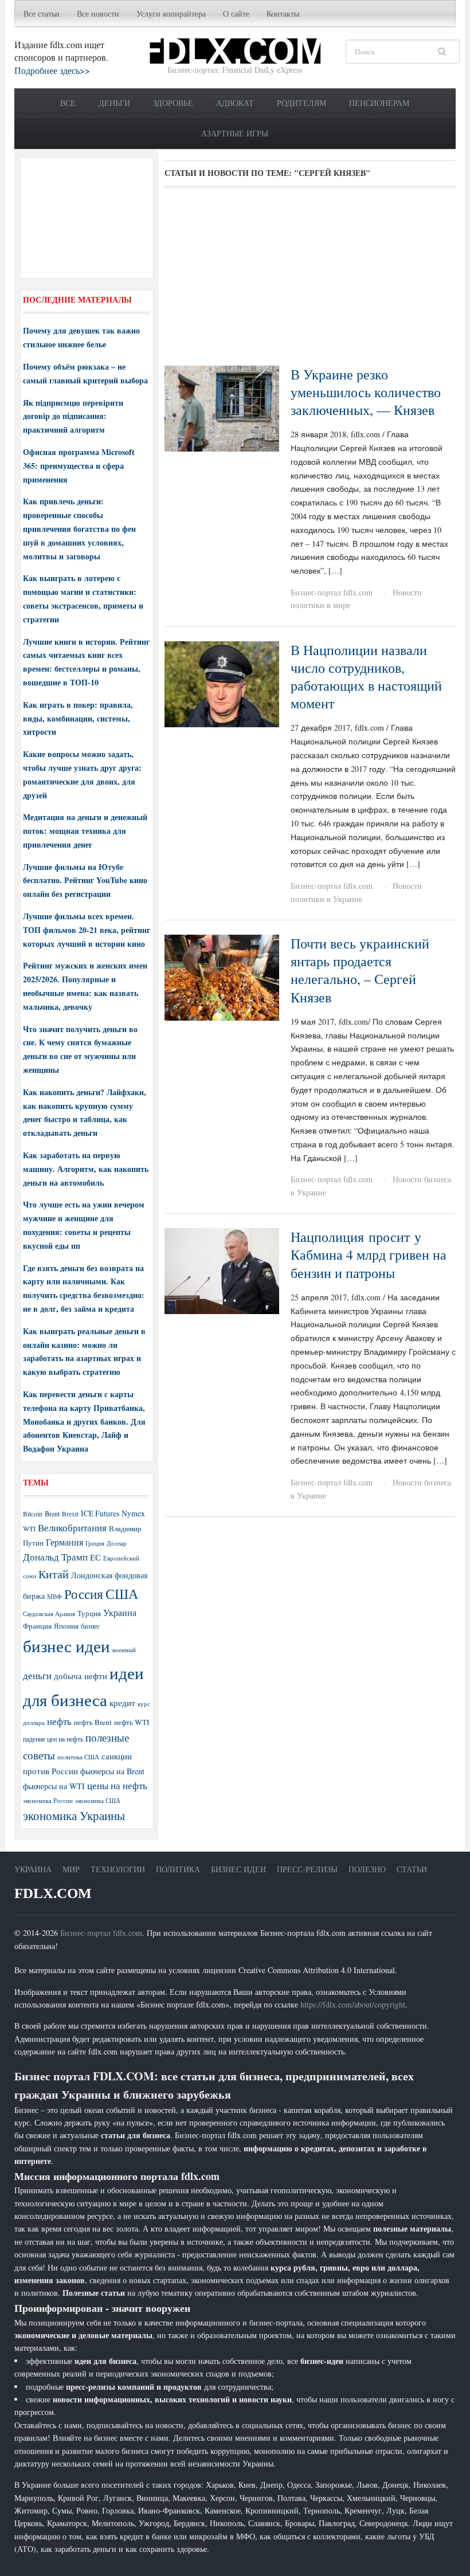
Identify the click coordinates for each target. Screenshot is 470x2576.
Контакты (283, 13)
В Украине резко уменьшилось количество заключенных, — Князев (366, 392)
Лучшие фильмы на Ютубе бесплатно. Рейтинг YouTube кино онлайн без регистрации (85, 881)
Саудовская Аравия (49, 1614)
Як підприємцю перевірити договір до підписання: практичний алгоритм (73, 416)
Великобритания (72, 1528)
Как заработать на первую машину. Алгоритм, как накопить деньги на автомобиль (86, 1169)
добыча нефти (81, 1676)
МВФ (54, 1596)
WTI (29, 1528)
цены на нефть (117, 1785)
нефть (59, 1721)
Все (68, 103)
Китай (54, 1574)
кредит (122, 1703)
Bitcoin (33, 1514)
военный (124, 1650)
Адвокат (235, 103)
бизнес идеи (66, 1646)
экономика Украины (74, 1816)
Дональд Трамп (55, 1557)
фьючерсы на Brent (112, 1771)
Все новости (98, 13)
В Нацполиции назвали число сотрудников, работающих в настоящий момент (366, 677)
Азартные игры (235, 133)
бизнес (90, 1626)
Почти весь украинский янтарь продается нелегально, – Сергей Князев (360, 970)
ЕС (95, 1557)
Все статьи (42, 13)
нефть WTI (132, 1722)
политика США (78, 1757)
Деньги (114, 103)
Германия (64, 1542)
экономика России (48, 1801)
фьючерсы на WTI (54, 1786)
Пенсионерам (379, 103)
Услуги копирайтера (171, 13)
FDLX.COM (53, 1893)
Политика (178, 1869)
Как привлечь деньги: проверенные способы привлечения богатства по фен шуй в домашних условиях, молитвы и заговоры (79, 528)
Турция (89, 1614)
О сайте (236, 13)
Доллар (117, 1543)
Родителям (301, 103)
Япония (66, 1626)
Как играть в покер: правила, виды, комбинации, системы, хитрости (78, 718)
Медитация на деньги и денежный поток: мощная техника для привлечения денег (85, 831)
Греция (95, 1543)
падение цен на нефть (53, 1739)
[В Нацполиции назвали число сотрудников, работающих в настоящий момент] (222, 683)
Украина (120, 1612)
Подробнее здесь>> (52, 70)
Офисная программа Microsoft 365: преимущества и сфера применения (79, 466)
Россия (84, 1594)
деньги (37, 1675)
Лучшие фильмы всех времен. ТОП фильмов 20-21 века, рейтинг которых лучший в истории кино (87, 930)
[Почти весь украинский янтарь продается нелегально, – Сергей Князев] (222, 976)
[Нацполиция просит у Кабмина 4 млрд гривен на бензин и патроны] (222, 1270)
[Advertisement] (310, 281)
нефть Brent (93, 1722)
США (122, 1594)
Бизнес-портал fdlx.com (332, 592)
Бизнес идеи (238, 1869)
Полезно (367, 1869)
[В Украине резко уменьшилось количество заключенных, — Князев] (222, 407)
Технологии (118, 1869)
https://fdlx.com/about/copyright (353, 2004)
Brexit (70, 1514)
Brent (52, 1514)
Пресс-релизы (307, 1869)
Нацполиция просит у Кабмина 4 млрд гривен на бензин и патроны (369, 1254)
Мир (71, 1869)
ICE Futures (100, 1513)
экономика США (98, 1800)
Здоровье (173, 103)
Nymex (133, 1513)
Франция (37, 1626)
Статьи (412, 1869)
